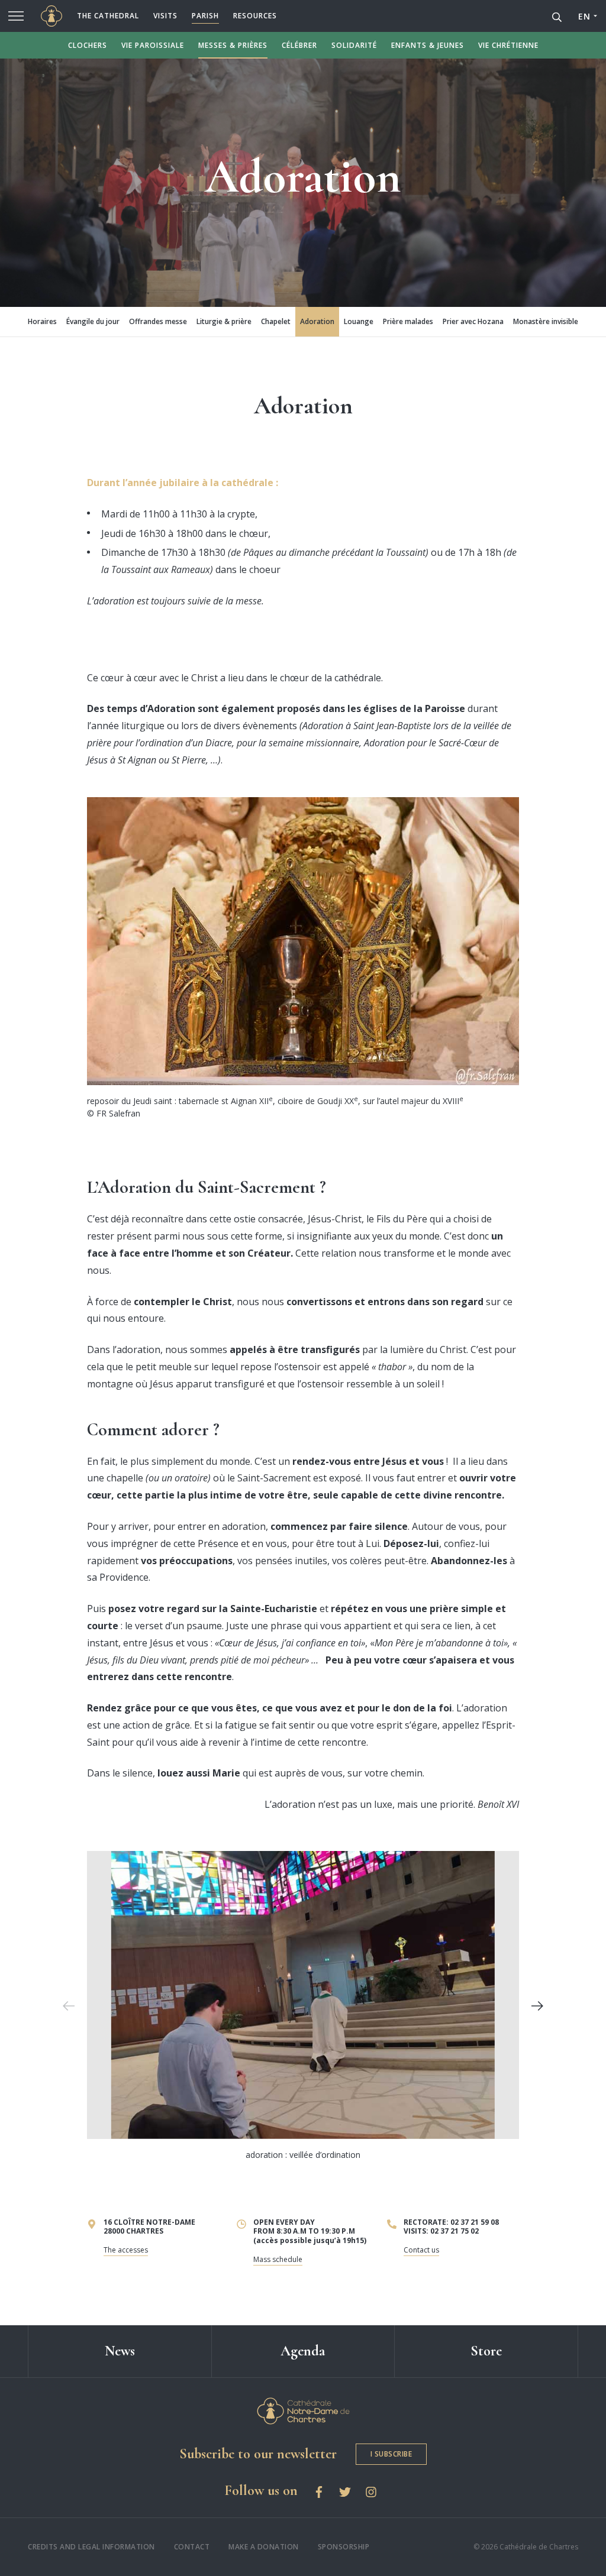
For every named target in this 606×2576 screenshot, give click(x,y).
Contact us (421, 2250)
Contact (192, 2547)
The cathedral (108, 16)
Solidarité (354, 45)
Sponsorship (344, 2547)
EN (584, 16)
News (120, 2351)
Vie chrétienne (508, 45)
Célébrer (299, 45)
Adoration (317, 321)
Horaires (42, 321)
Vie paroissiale (153, 45)
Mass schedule (278, 2259)
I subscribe (391, 2454)
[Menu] (16, 16)
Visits (165, 16)
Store (486, 2351)
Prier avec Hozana (473, 321)
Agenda (303, 2351)
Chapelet (276, 321)
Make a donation (264, 2547)
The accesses (126, 2250)
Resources (255, 16)
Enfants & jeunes (428, 45)
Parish (205, 16)
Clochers (88, 45)
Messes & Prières (233, 45)
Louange (359, 321)
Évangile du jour (93, 321)
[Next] (537, 2006)
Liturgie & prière (224, 321)
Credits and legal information (91, 2547)
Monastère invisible (546, 321)
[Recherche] (557, 16)
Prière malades (408, 321)
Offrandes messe (158, 321)
